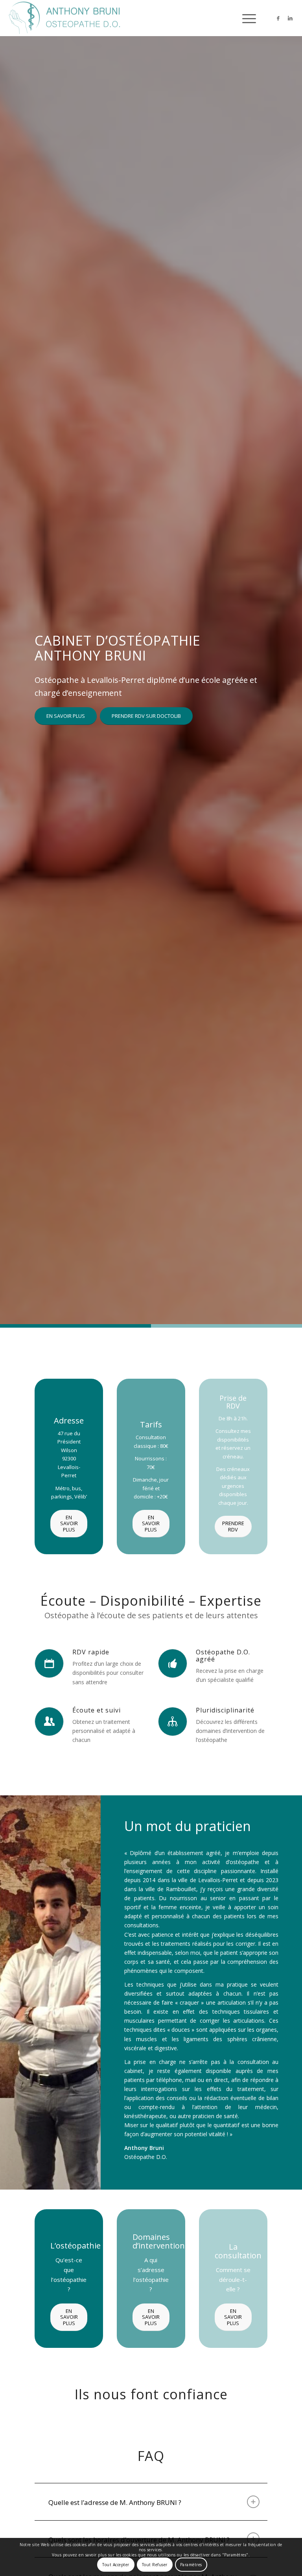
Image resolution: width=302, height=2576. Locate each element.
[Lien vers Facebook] (278, 18)
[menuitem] (245, 18)
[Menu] (245, 18)
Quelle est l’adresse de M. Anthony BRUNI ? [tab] (115, 2502)
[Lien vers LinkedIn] (290, 18)
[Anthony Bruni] (65, 18)
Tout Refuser (155, 2565)
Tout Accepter (116, 2565)
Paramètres (191, 2565)
